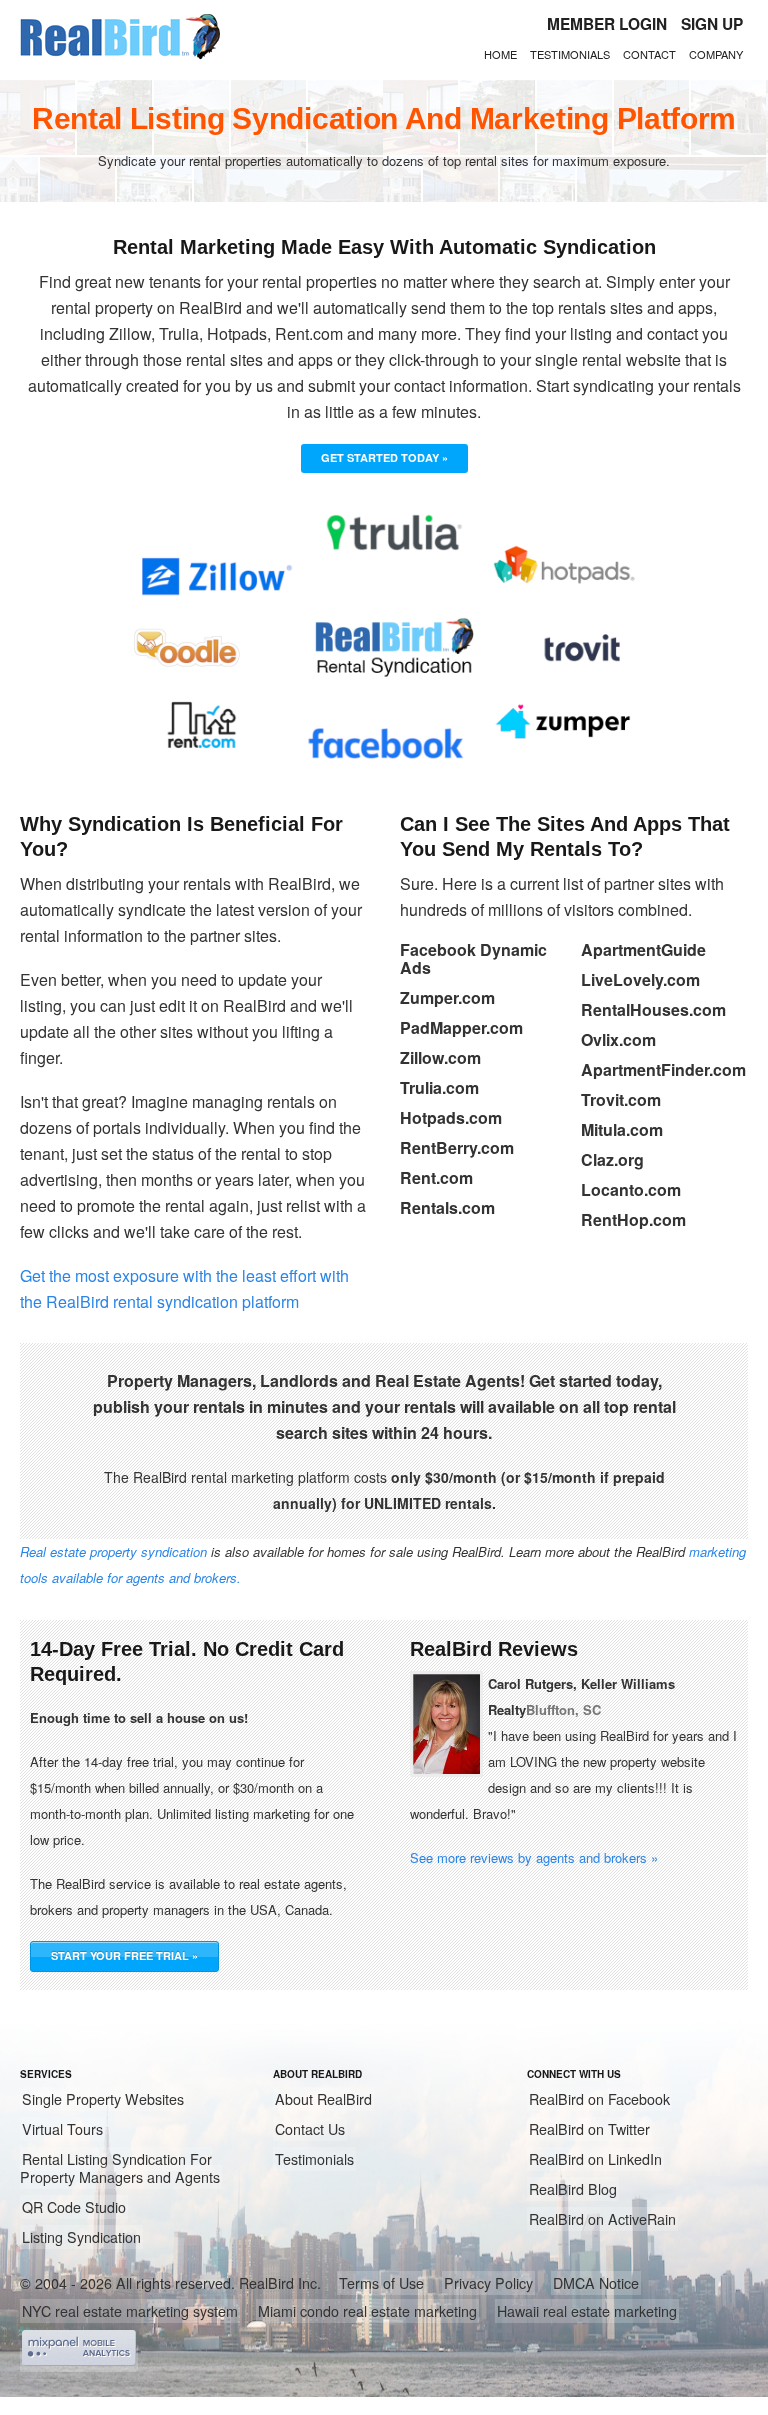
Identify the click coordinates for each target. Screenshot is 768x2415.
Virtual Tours (62, 2129)
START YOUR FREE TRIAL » (124, 1955)
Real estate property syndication (113, 1551)
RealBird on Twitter (589, 2129)
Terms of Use (381, 2283)
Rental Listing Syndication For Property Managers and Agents (120, 2168)
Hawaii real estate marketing (587, 2311)
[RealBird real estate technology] (120, 56)
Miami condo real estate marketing (367, 2311)
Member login (607, 24)
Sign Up (712, 24)
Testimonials (570, 54)
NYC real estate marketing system (130, 2311)
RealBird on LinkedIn (595, 2159)
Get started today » (384, 457)
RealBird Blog (573, 2189)
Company (716, 54)
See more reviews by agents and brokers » (534, 1857)
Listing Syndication (81, 2237)
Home (500, 54)
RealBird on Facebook (599, 2099)
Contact (649, 54)
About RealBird (323, 2099)
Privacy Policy (488, 2283)
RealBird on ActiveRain (602, 2219)
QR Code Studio (74, 2207)
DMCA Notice (596, 2283)
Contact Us (310, 2129)
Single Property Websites (103, 2099)
